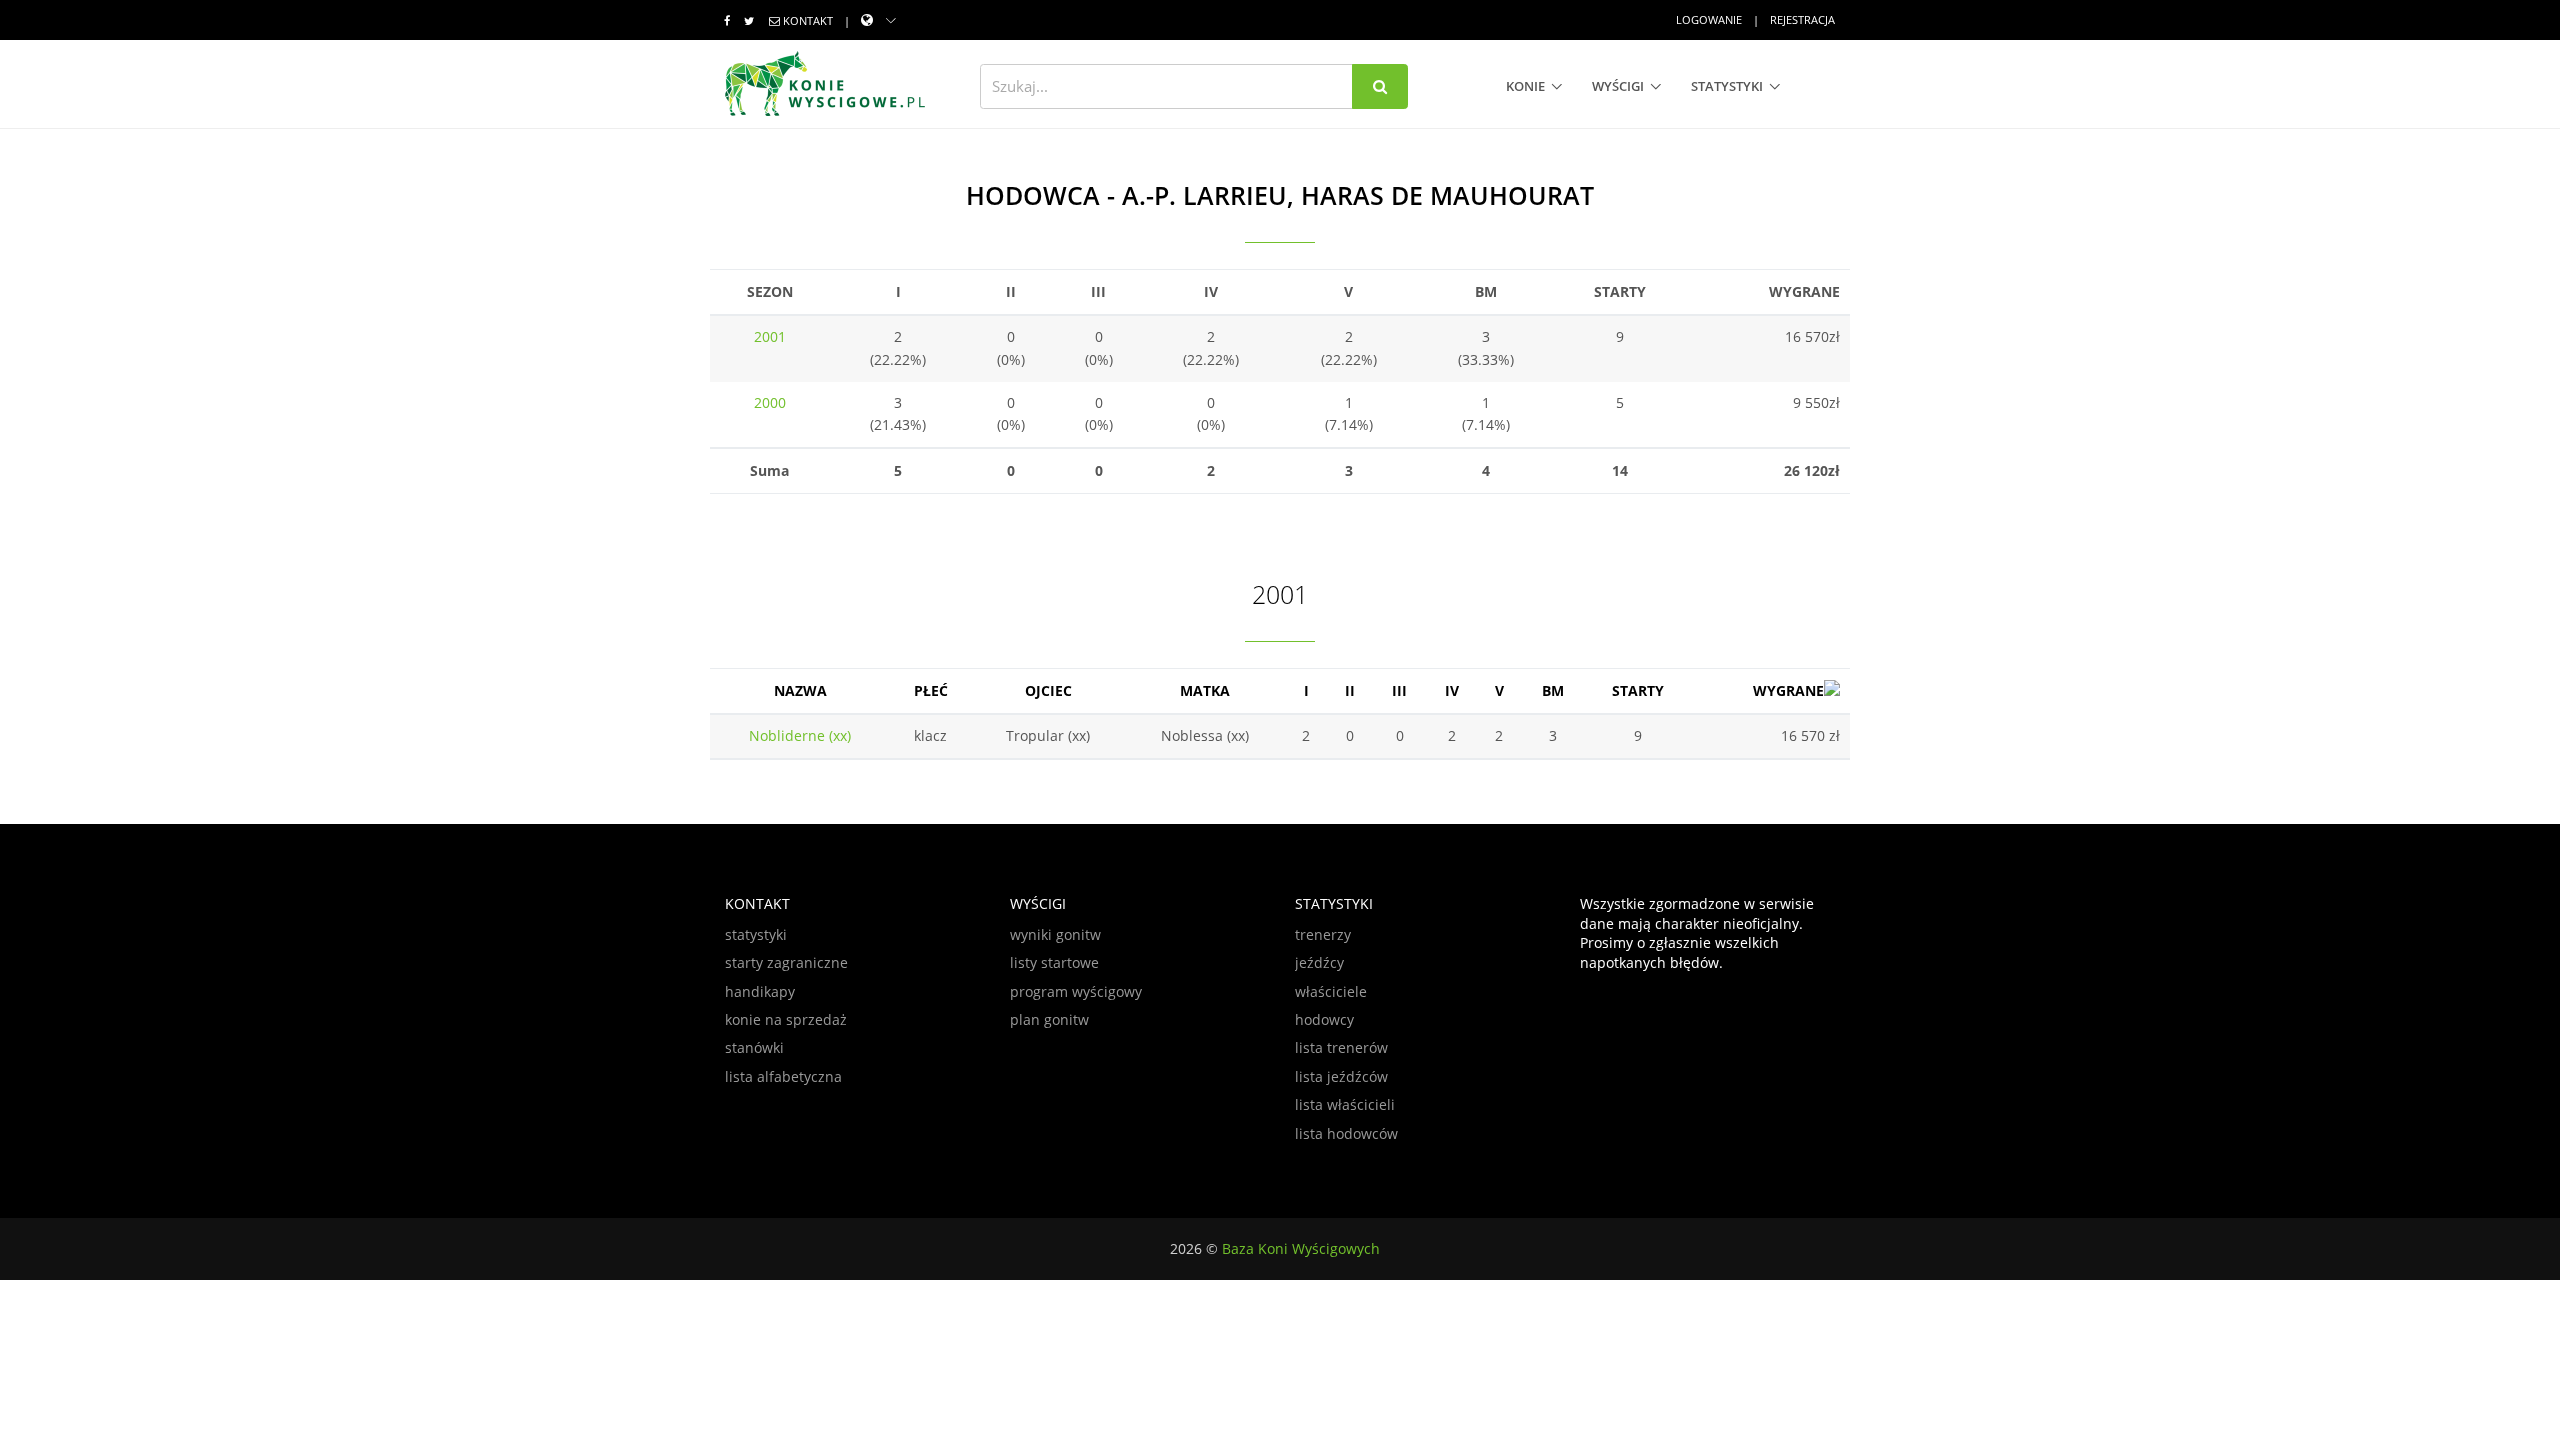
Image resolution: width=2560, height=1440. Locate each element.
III (1399, 690)
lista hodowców (1346, 1133)
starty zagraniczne (786, 962)
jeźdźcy (1319, 962)
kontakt (808, 20)
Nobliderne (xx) (800, 735)
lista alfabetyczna (783, 1076)
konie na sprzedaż (786, 1019)
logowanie (1709, 19)
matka (1205, 690)
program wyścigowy (1076, 991)
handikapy (760, 991)
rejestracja (1802, 19)
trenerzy (1323, 934)
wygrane (1788, 690)
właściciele (1331, 991)
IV (1452, 690)
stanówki (754, 1047)
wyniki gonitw (1055, 934)
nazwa (800, 690)
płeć (931, 690)
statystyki (1727, 86)
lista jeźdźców (1341, 1076)
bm (1553, 690)
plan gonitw (1049, 1019)
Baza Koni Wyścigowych (1301, 1248)
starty (1638, 690)
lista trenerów (1341, 1047)
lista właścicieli (1345, 1104)
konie (1525, 86)
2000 (770, 402)
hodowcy (1324, 1019)
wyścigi (1618, 86)
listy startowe (1054, 962)
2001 (770, 336)
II (1350, 690)
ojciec (1048, 690)
